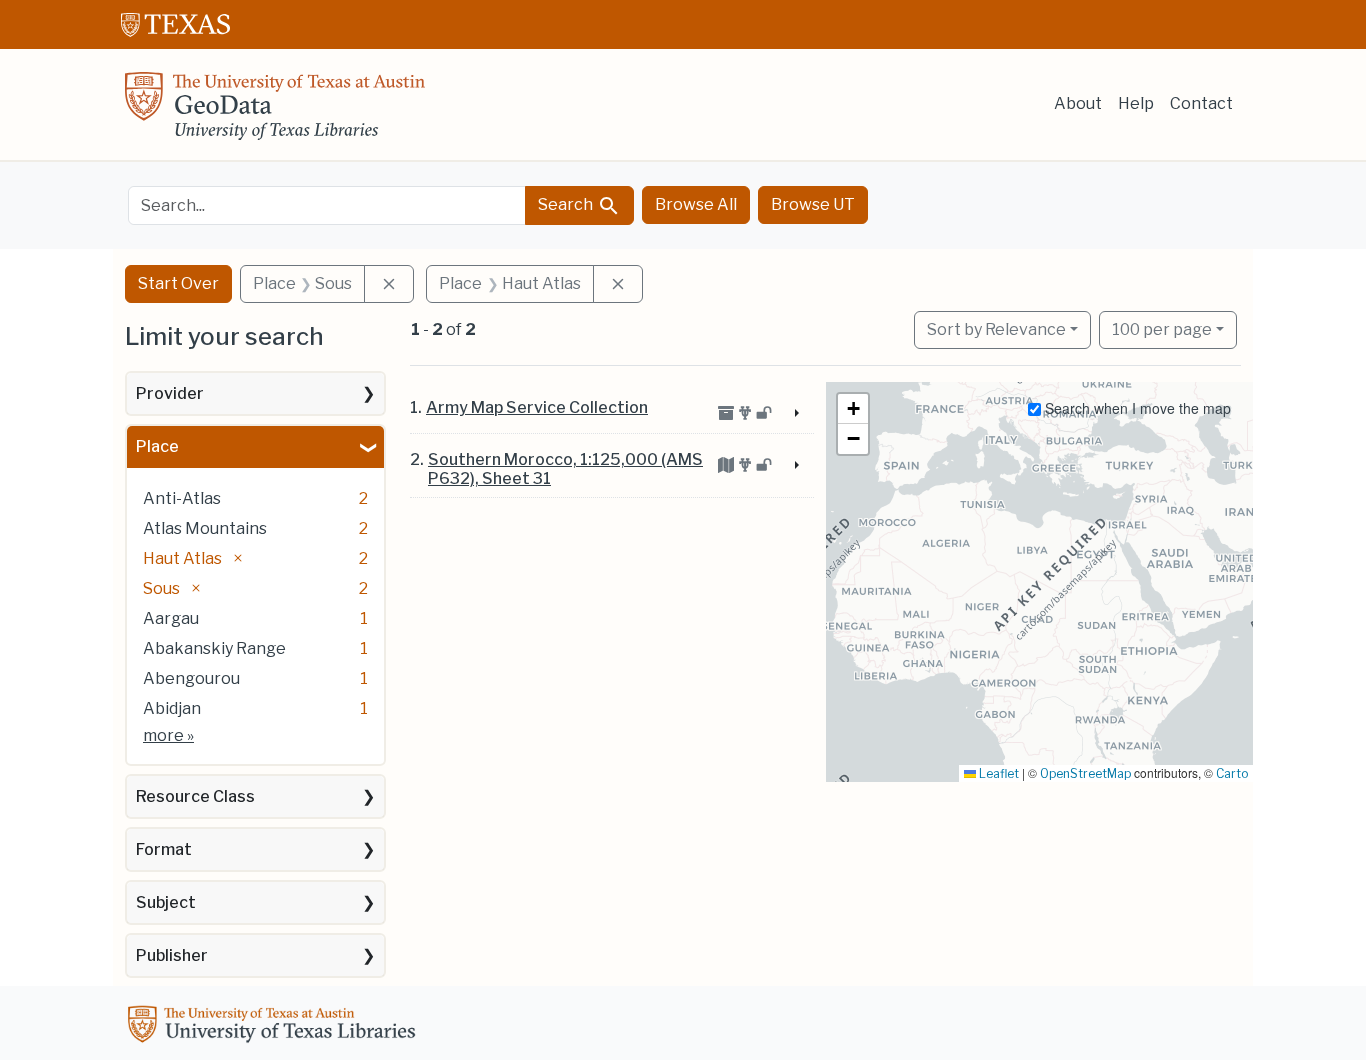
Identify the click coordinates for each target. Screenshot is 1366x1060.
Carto (1232, 773)
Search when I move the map (1136, 408)
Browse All (696, 204)
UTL (275, 1027)
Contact (1201, 103)
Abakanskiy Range (214, 648)
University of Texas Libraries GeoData (275, 112)
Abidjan (172, 708)
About (1078, 103)
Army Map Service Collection (537, 407)
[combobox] (327, 205)
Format (164, 849)
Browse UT (813, 204)
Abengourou (191, 678)
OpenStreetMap (1085, 773)
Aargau (171, 618)
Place (157, 446)
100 (1162, 329)
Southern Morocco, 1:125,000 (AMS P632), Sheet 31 (565, 469)
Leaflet (997, 773)
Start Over (178, 283)
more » (168, 735)
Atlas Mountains (205, 528)
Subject (166, 902)
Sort (996, 329)
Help (1136, 103)
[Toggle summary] (794, 414)
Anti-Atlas (182, 498)
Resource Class (195, 796)
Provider (170, 393)
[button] (853, 409)
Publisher (172, 955)
